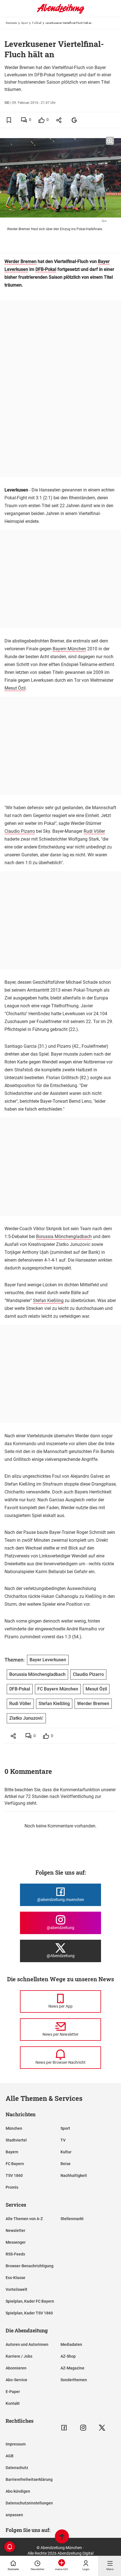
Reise (66, 2164)
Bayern (12, 2152)
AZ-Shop (68, 2356)
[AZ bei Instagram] (83, 2428)
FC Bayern (15, 2164)
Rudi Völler (94, 831)
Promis (12, 2187)
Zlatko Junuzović (26, 1718)
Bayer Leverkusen (48, 1660)
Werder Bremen (21, 261)
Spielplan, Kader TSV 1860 (29, 2313)
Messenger (16, 2242)
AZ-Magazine (72, 2368)
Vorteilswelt (16, 2289)
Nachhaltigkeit (74, 2175)
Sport (24, 23)
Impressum (16, 2444)
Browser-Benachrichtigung (30, 2266)
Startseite (11, 23)
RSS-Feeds (15, 2254)
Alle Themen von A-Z (24, 2219)
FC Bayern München (58, 1689)
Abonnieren (16, 2368)
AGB (10, 2456)
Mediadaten (71, 2344)
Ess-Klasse (15, 2278)
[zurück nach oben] (62, 2537)
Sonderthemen (74, 2380)
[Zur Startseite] (60, 13)
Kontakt (13, 2403)
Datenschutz (17, 2468)
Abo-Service (16, 2380)
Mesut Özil (15, 688)
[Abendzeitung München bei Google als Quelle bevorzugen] (74, 120)
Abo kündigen (18, 2491)
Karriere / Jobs (19, 2356)
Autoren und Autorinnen (27, 2344)
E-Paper (13, 2392)
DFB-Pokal (46, 269)
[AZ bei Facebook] (64, 2428)
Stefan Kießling (48, 1300)
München (14, 2128)
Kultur (66, 2152)
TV (63, 2140)
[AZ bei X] (102, 2428)
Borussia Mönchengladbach (64, 1236)
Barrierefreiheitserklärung (29, 2479)
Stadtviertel (16, 2140)
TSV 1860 (14, 2175)
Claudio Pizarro (20, 831)
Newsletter (15, 2230)
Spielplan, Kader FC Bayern (30, 2301)
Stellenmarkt (72, 2219)
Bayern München (69, 649)
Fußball (37, 23)
